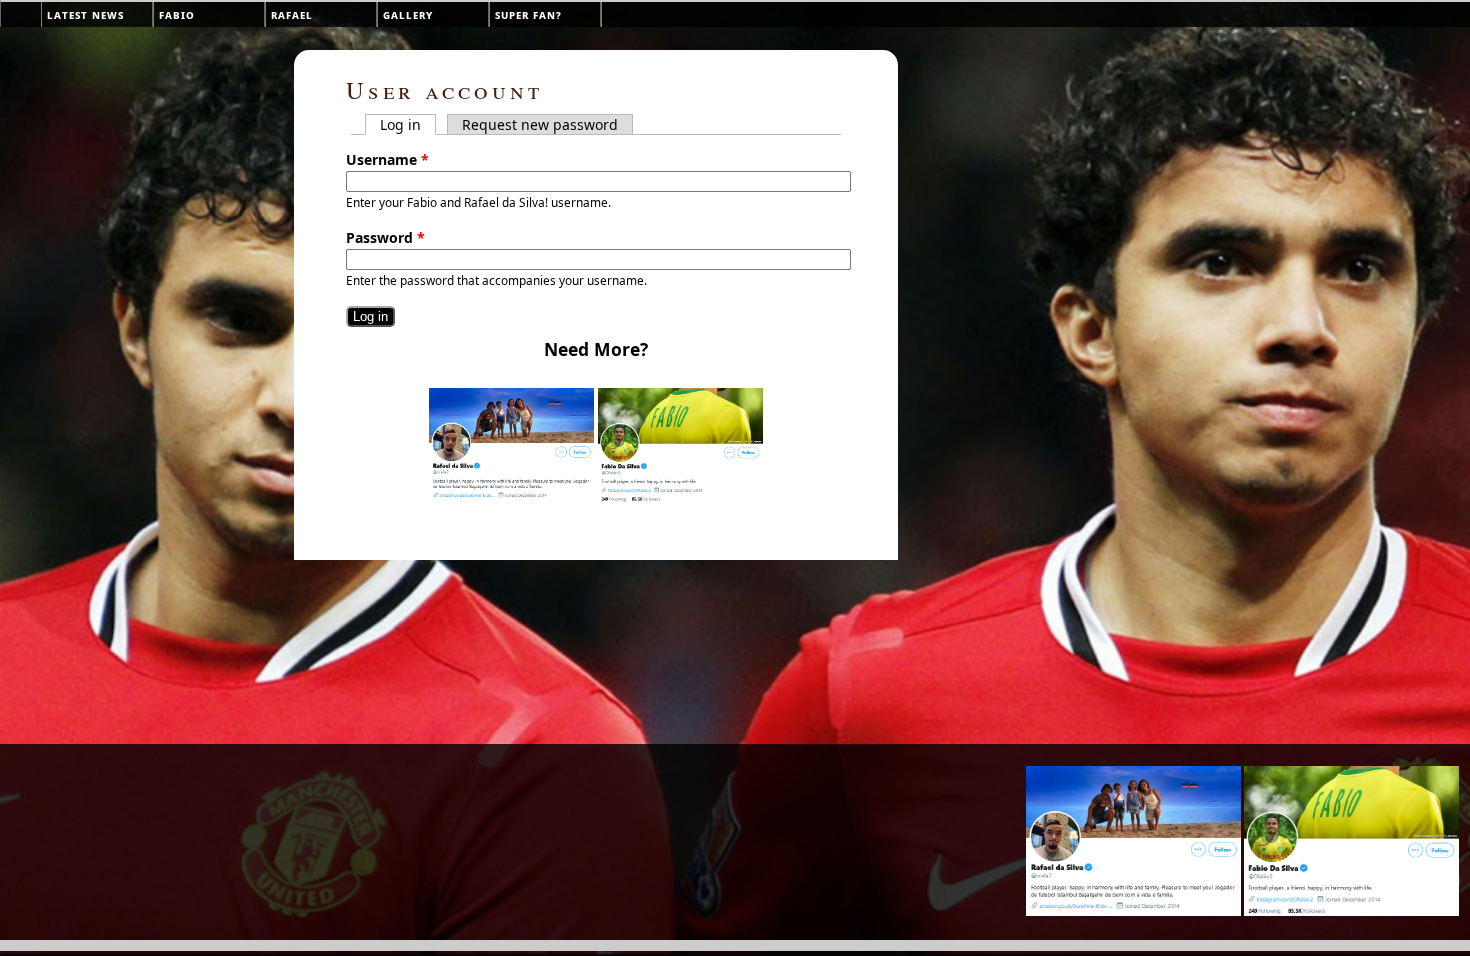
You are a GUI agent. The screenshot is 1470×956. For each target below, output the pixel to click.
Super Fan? (528, 14)
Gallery (408, 14)
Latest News (85, 14)
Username (387, 159)
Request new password (540, 124)
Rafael (292, 14)
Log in (408, 124)
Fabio (177, 14)
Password (385, 237)
